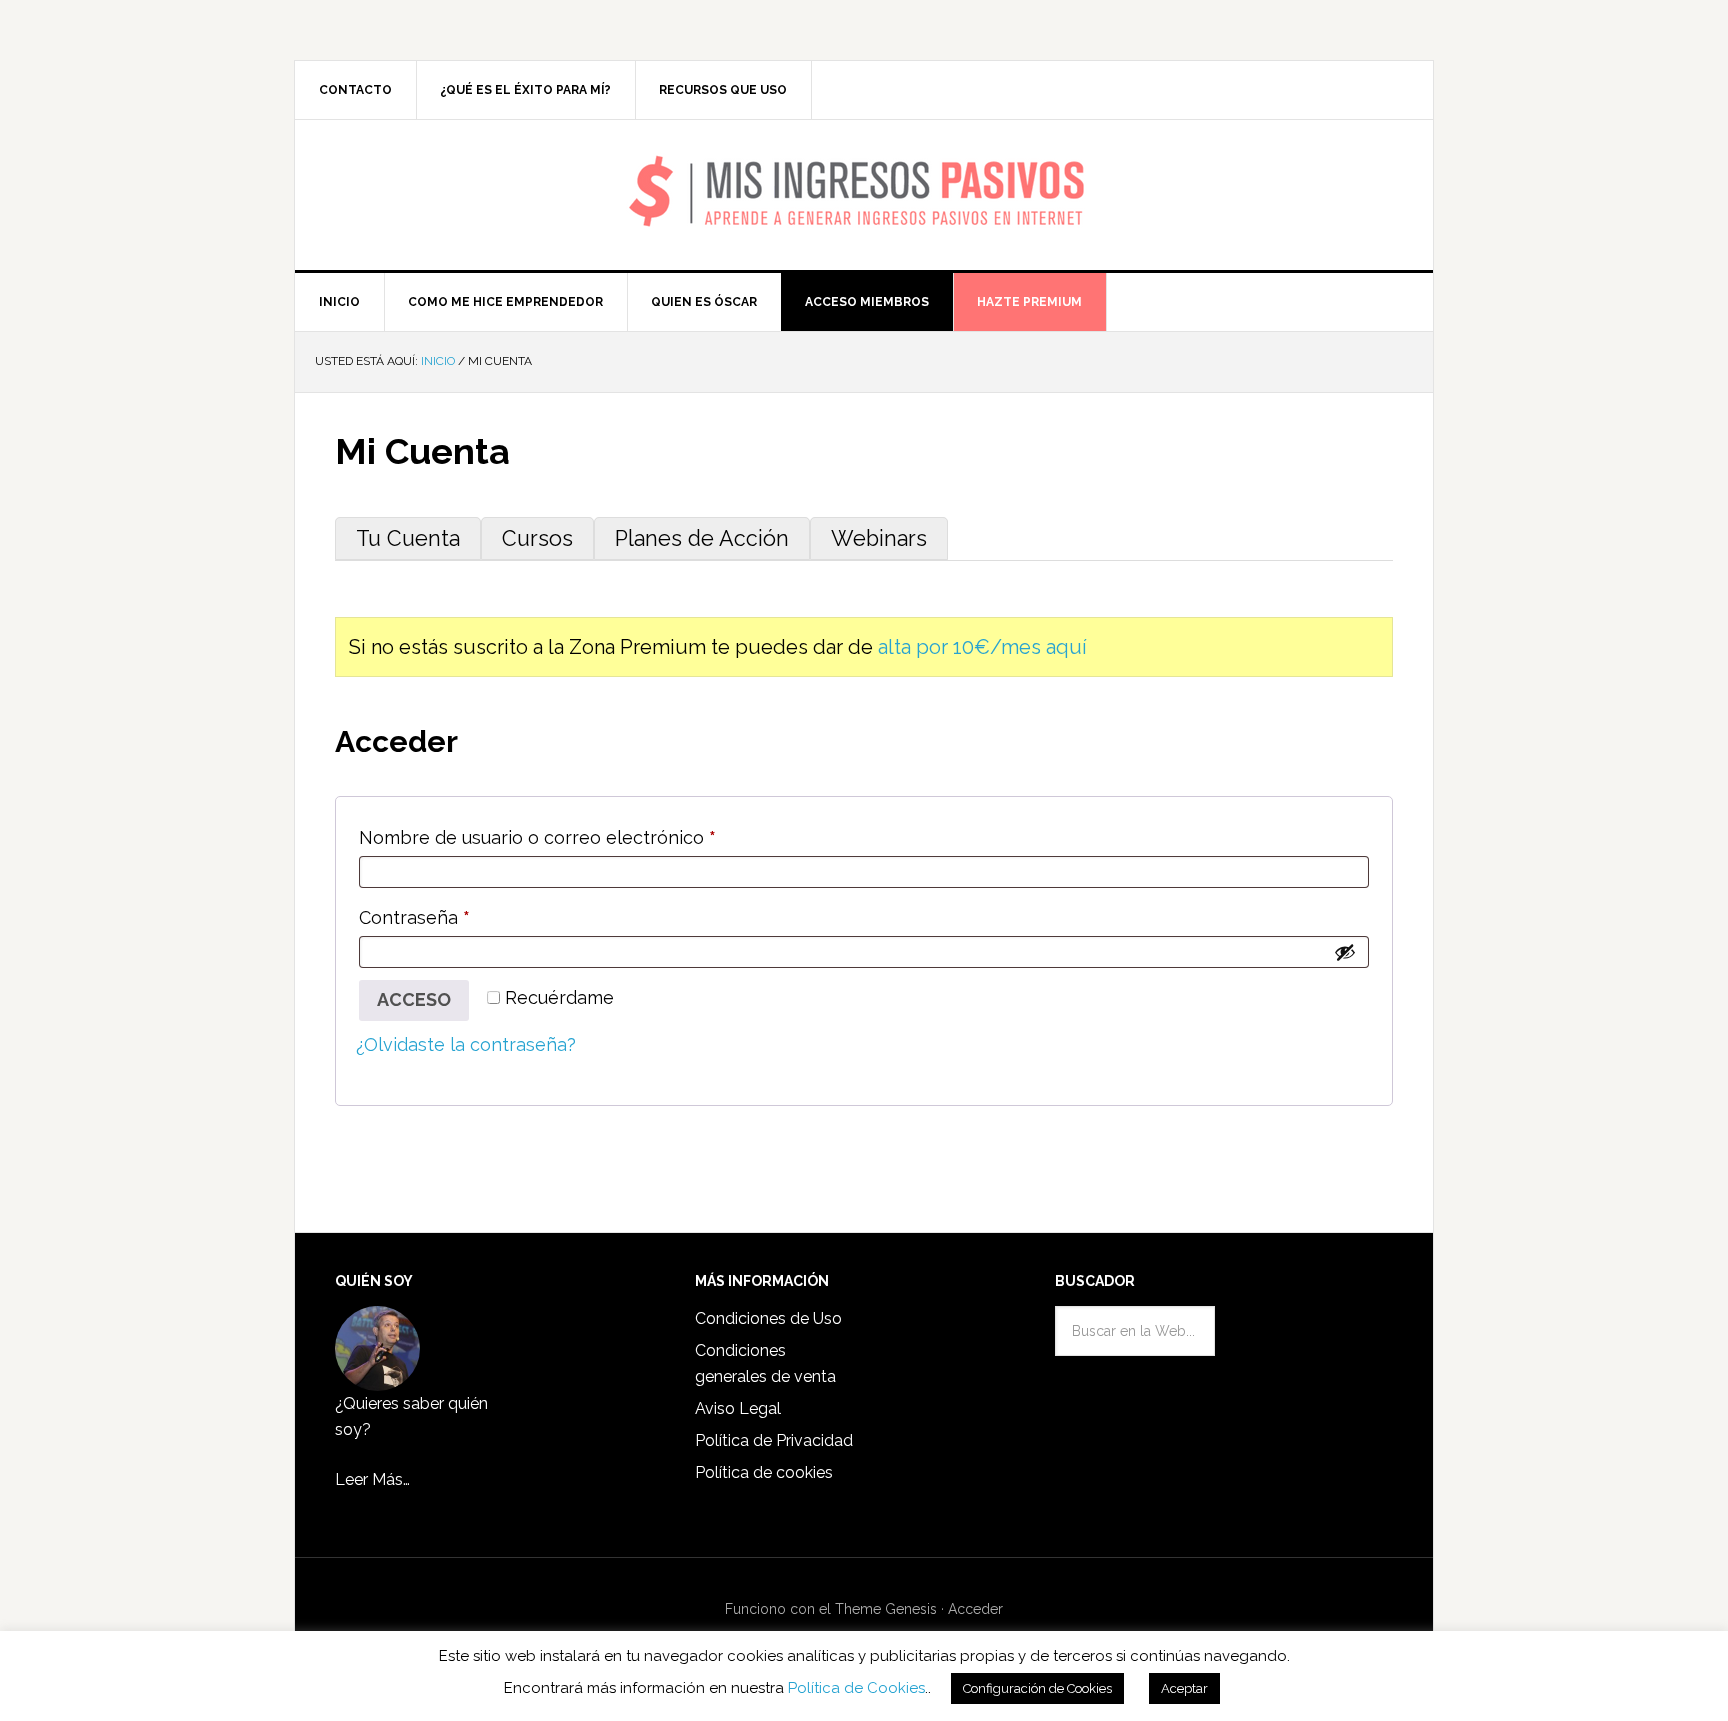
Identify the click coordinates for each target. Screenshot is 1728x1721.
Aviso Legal (738, 1408)
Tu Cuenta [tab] (408, 538)
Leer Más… (372, 1479)
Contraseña (462, 917)
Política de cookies (764, 1472)
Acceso (414, 999)
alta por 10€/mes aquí (982, 647)
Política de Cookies (856, 1688)
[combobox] (1135, 1331)
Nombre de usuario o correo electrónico (585, 837)
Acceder (975, 1609)
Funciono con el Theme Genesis (831, 1609)
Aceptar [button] (1184, 1688)
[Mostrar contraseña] (1345, 952)
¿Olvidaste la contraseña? (466, 1044)
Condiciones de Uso (768, 1318)
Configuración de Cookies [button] (1037, 1688)
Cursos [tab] (537, 538)
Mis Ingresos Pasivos (864, 166)
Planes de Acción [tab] (702, 538)
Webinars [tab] (879, 538)
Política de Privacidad (774, 1440)
